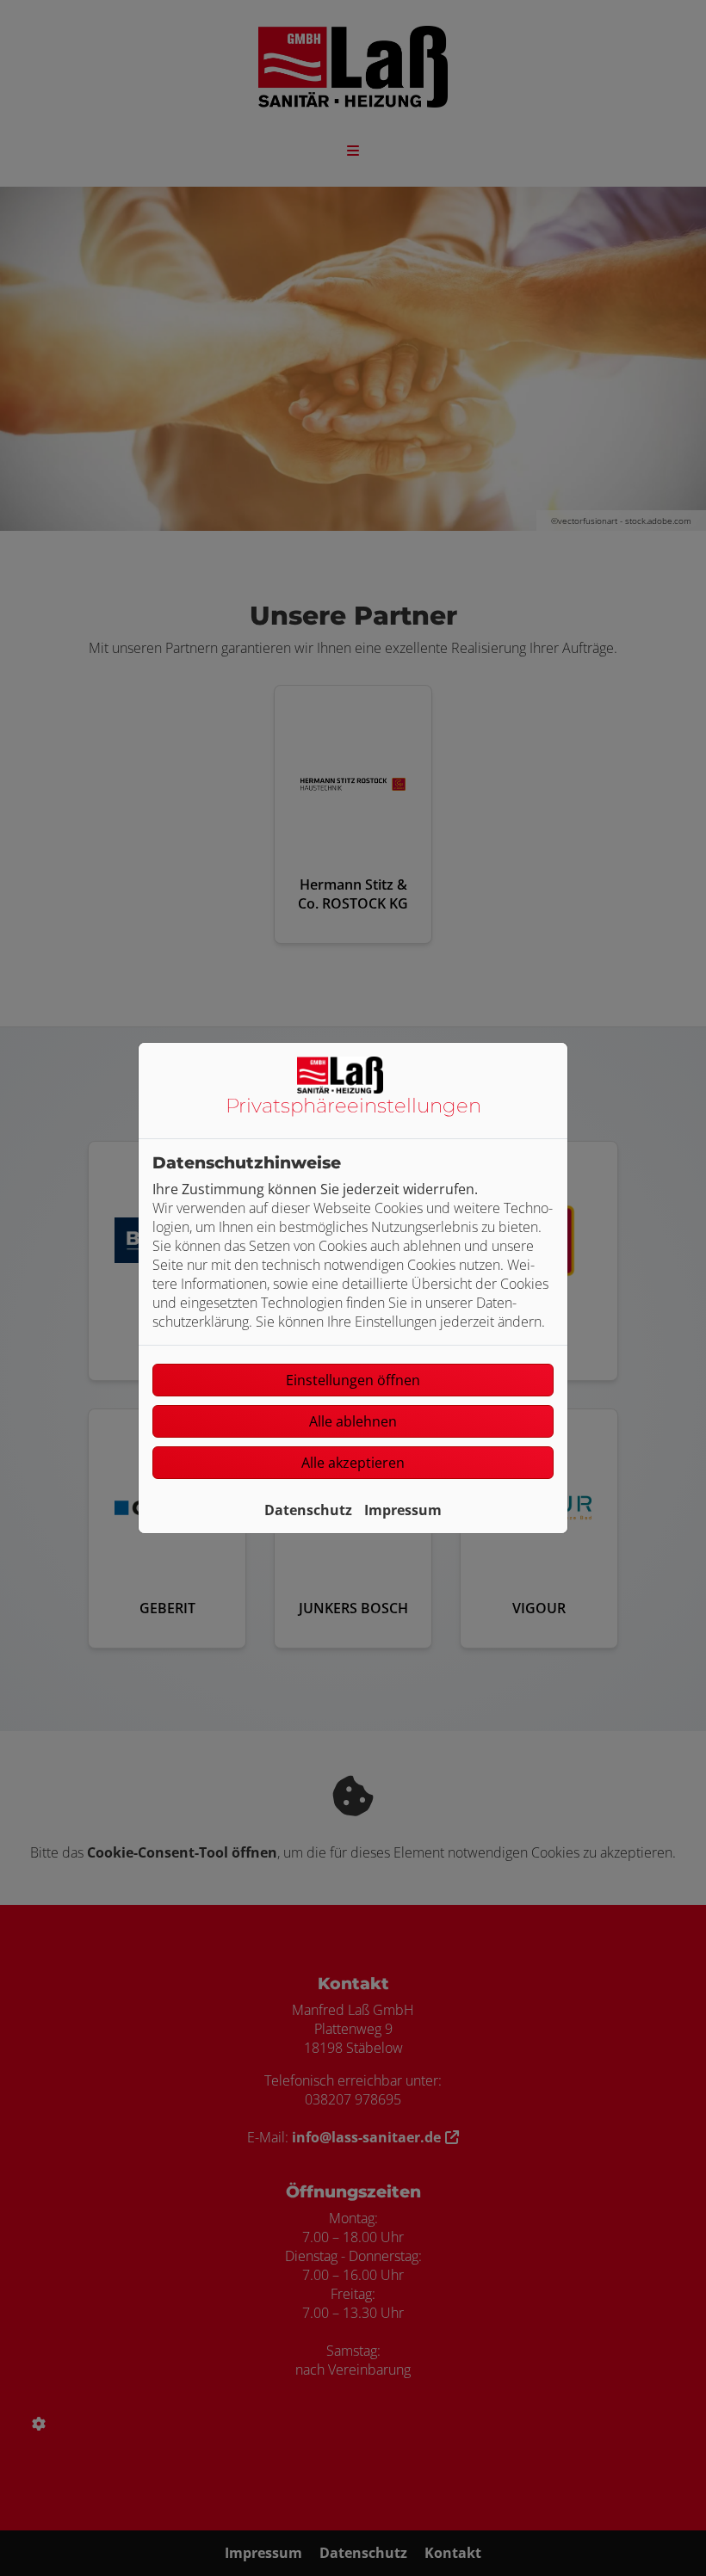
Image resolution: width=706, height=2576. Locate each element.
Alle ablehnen (353, 1421)
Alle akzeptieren (353, 1463)
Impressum (403, 1510)
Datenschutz (308, 1510)
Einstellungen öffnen (353, 1380)
